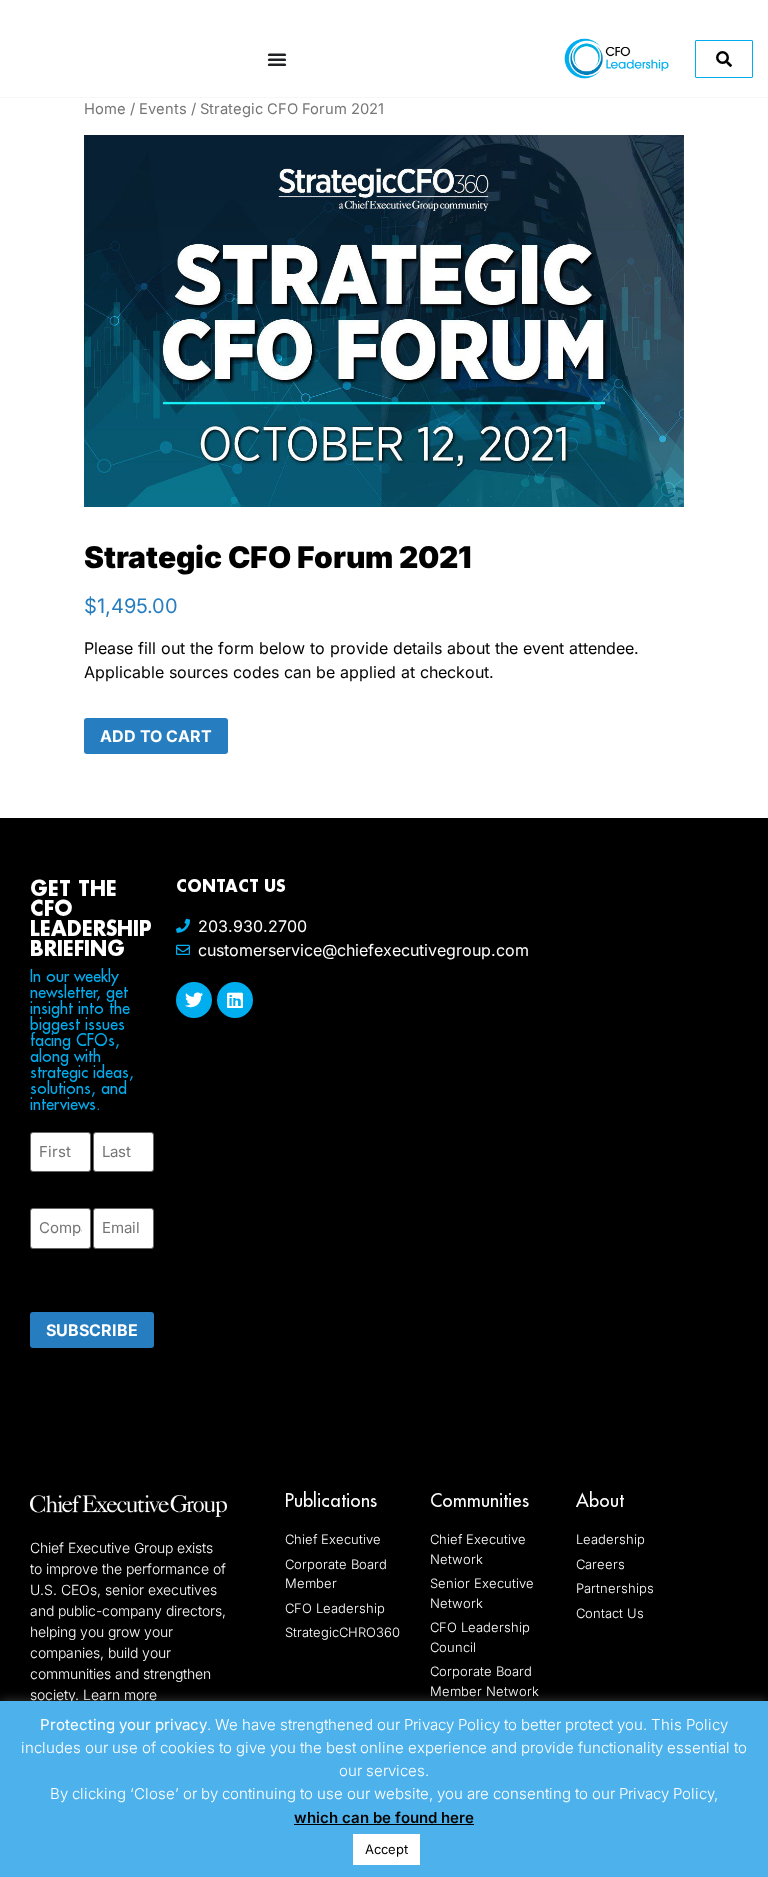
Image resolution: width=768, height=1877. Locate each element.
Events (163, 109)
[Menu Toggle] (277, 59)
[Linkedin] (235, 1000)
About (600, 1500)
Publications (331, 1500)
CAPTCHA (70, 1274)
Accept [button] (386, 1849)
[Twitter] (194, 1000)
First (46, 1183)
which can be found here (384, 1817)
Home (105, 109)
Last (107, 1183)
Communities (479, 1500)
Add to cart (156, 736)
